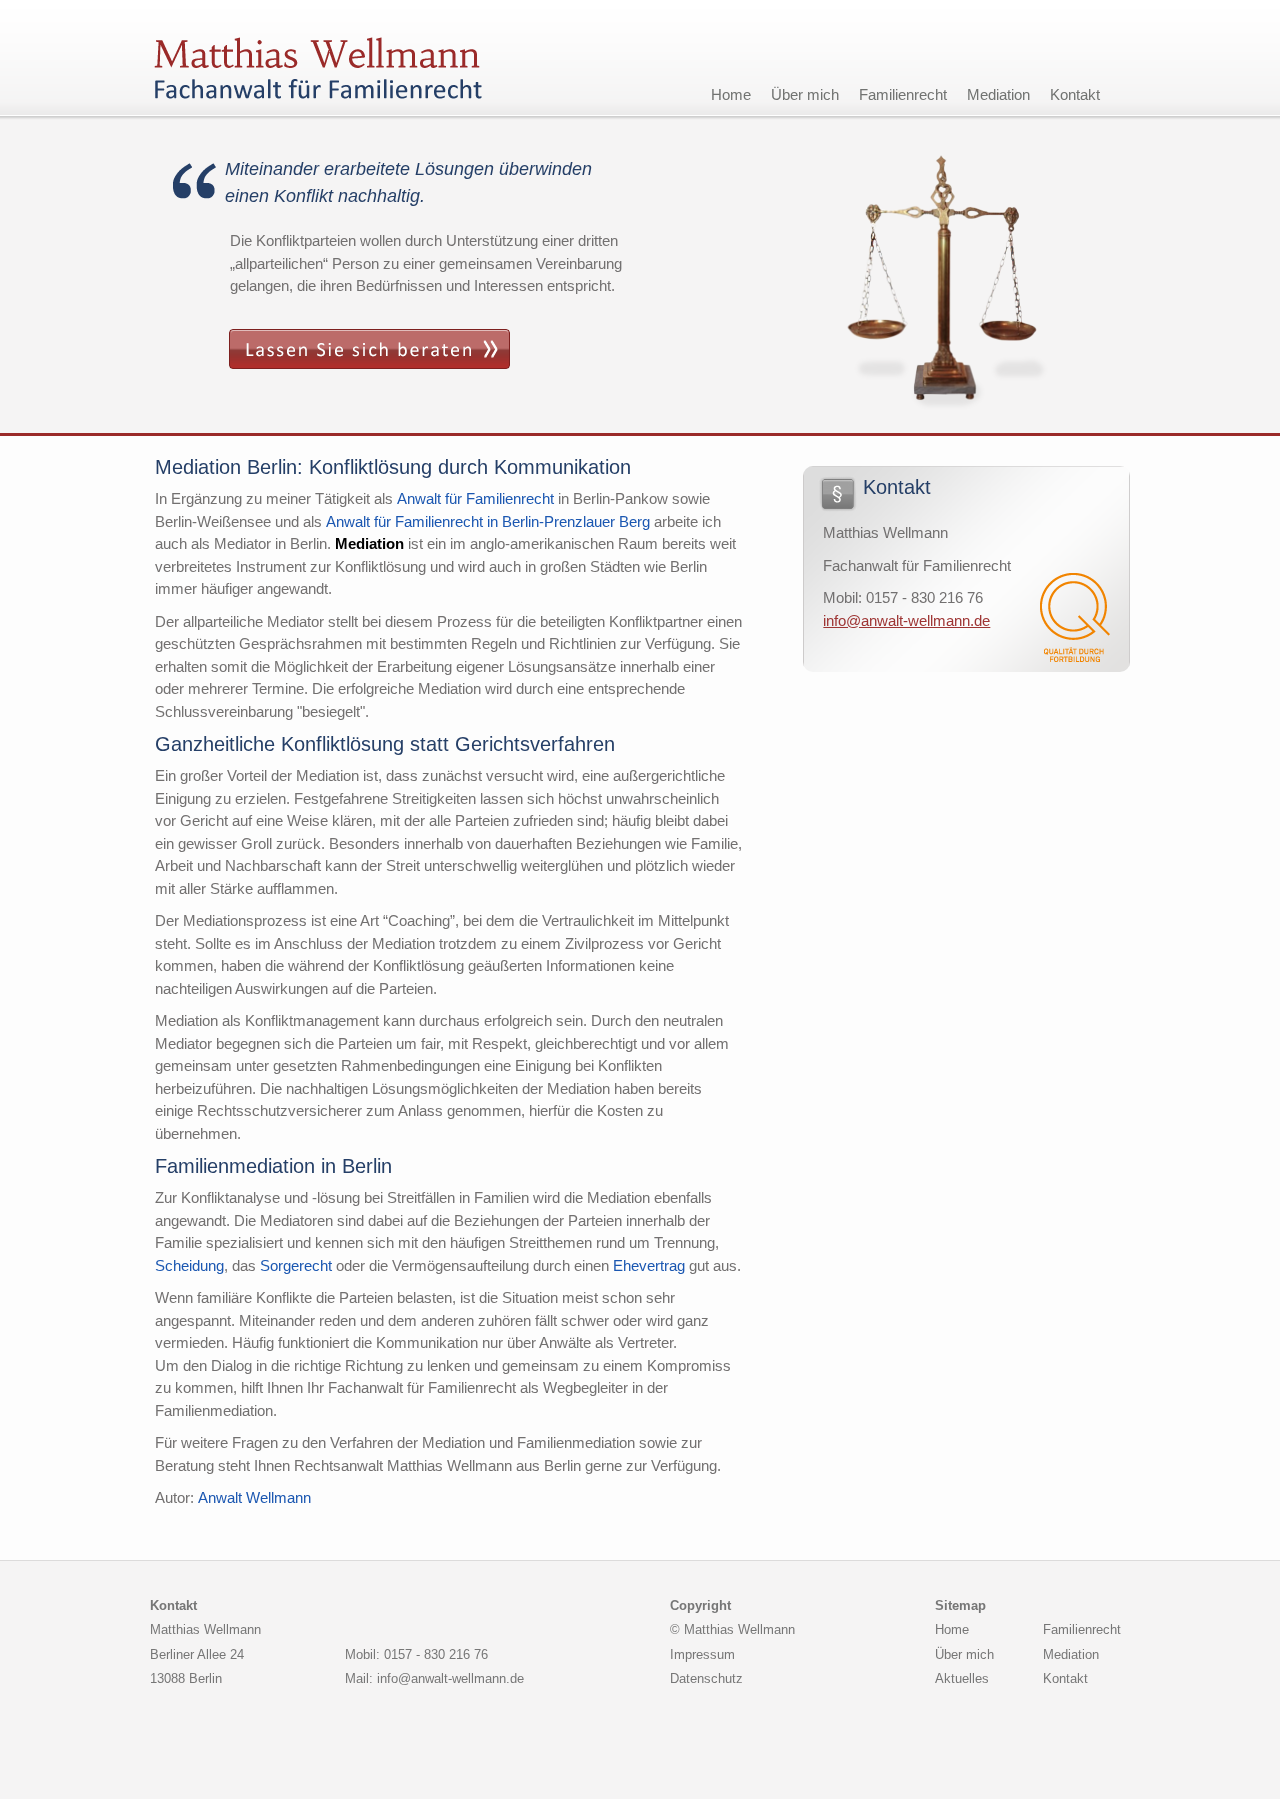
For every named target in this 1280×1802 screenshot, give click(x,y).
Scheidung (189, 1265)
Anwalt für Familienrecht (475, 498)
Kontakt (1075, 94)
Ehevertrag (649, 1265)
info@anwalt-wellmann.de (906, 620)
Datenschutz (706, 1678)
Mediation (998, 94)
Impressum (702, 1654)
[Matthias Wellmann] (322, 57)
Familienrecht (903, 94)
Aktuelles (962, 1678)
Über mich (805, 94)
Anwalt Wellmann (254, 1497)
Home (731, 94)
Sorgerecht (296, 1265)
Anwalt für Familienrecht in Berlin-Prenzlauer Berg (488, 521)
